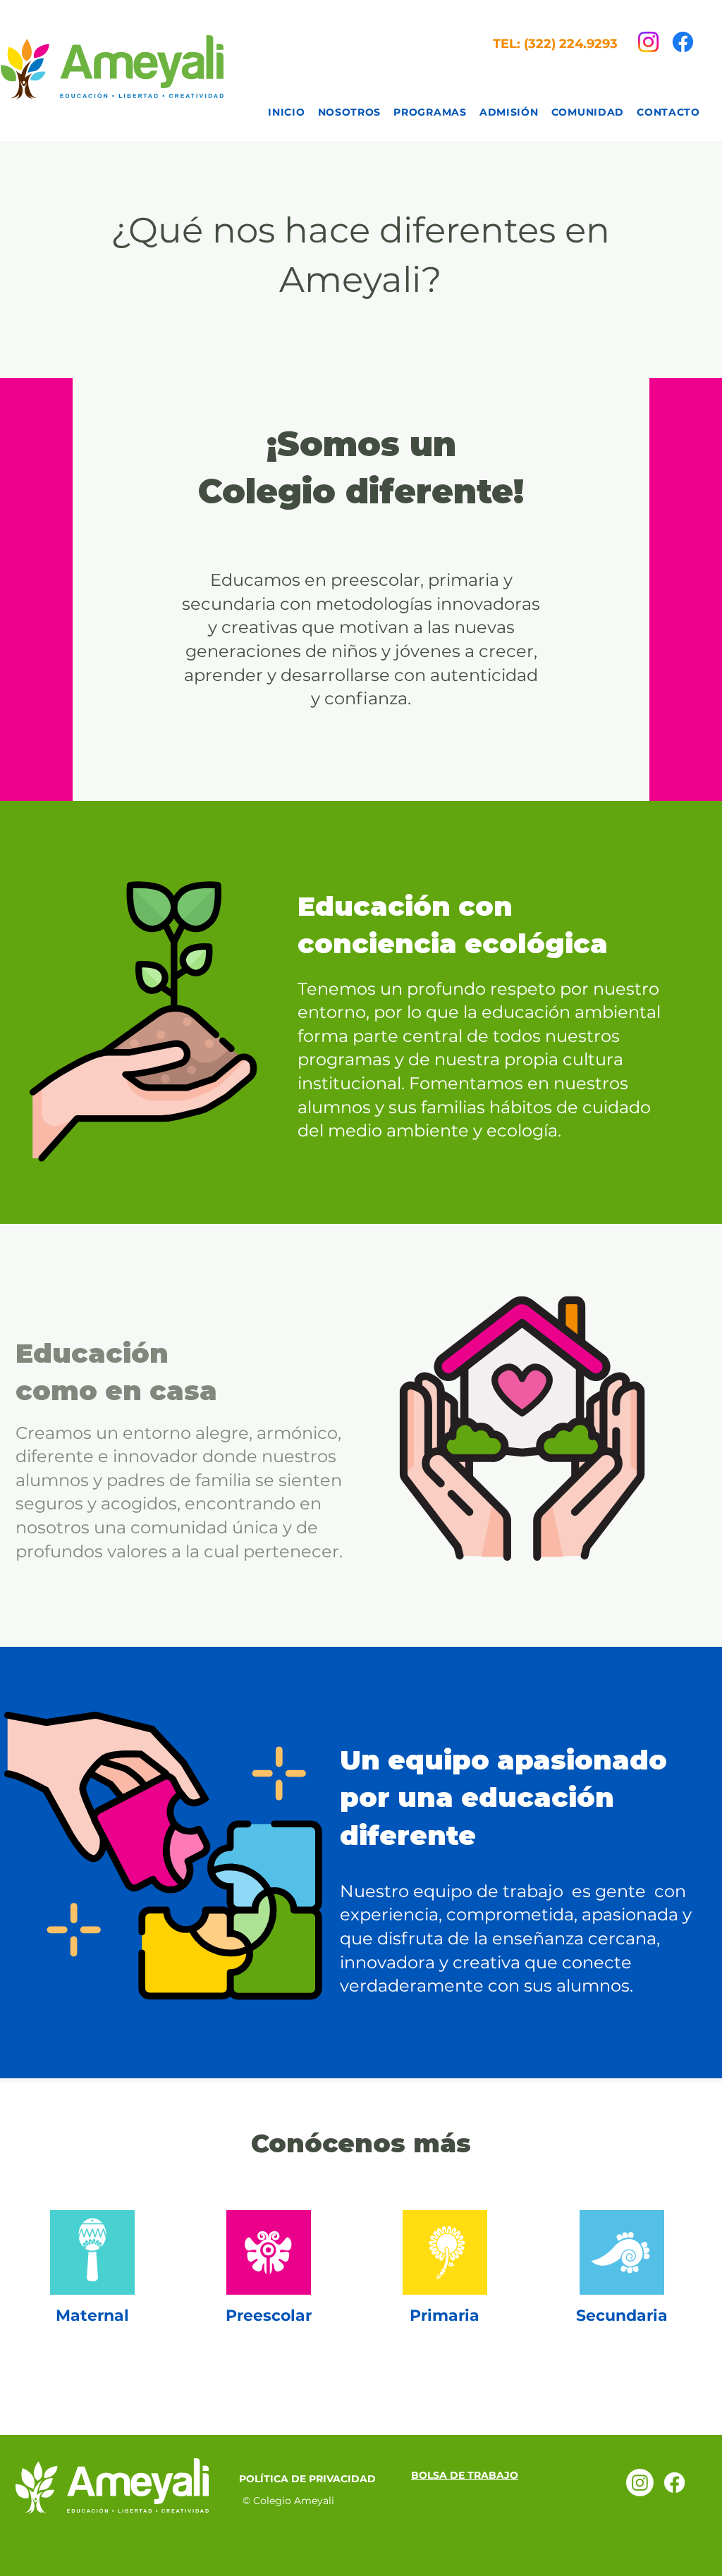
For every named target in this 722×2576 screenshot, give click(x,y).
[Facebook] (683, 42)
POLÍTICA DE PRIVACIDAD (307, 2479)
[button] (430, 112)
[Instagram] (648, 42)
